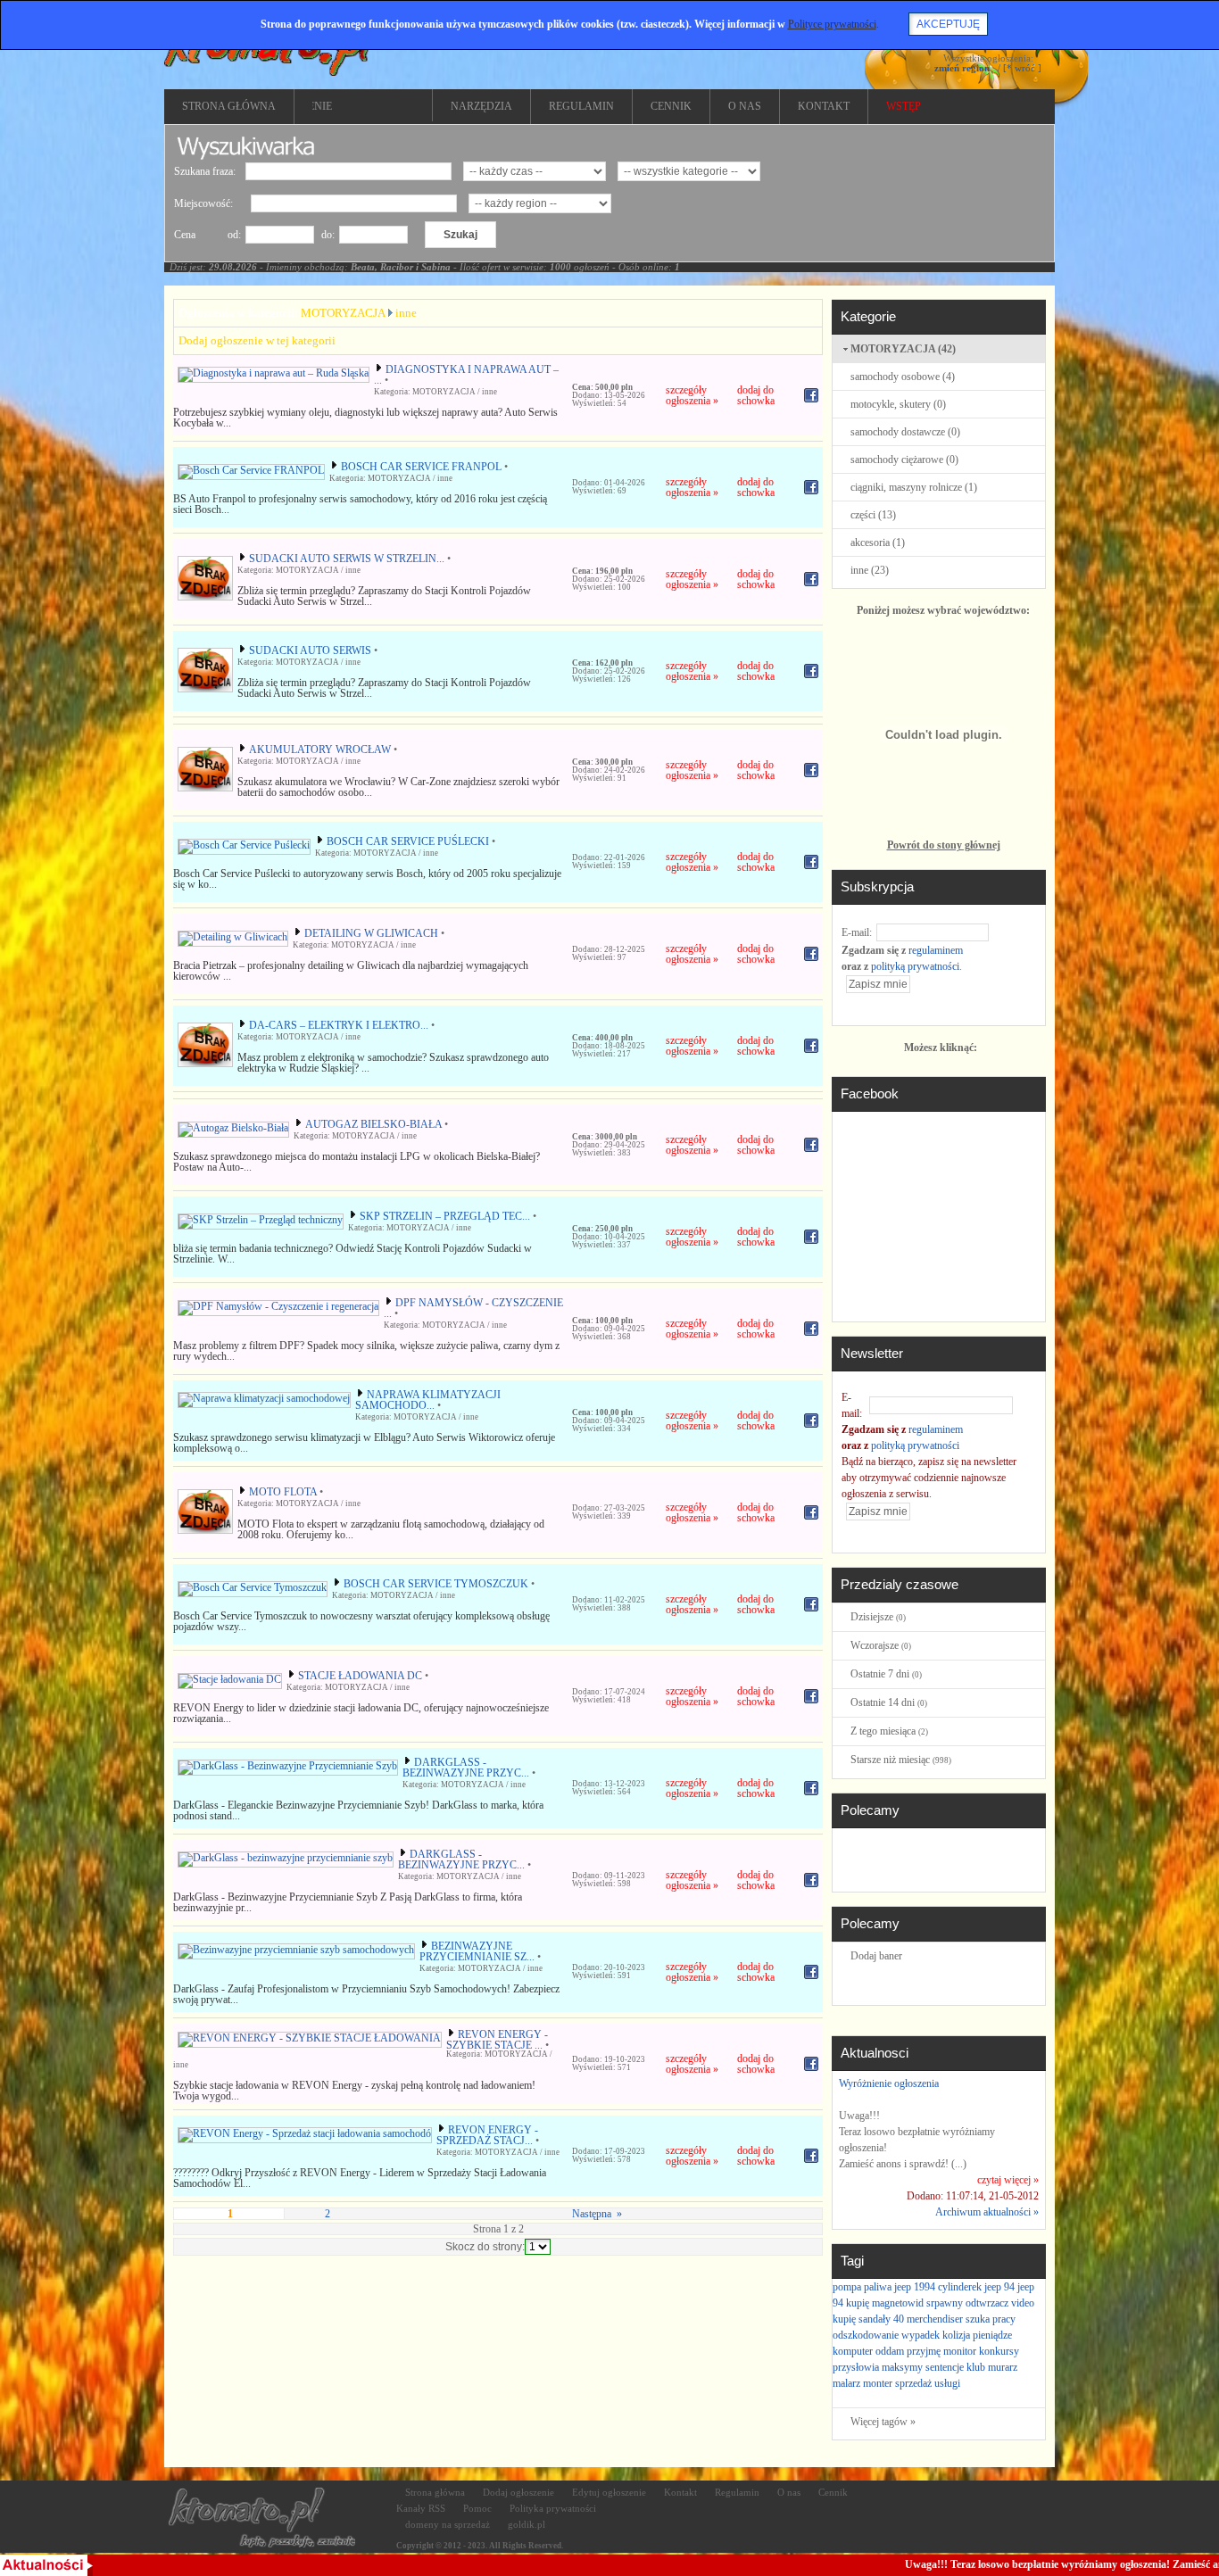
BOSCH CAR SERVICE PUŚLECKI (408, 841)
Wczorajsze (881, 1645)
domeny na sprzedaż (448, 2524)
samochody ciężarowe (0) (904, 460)
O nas (789, 2492)
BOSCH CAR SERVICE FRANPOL (421, 467)
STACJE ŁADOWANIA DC (360, 1676)
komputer (853, 2351)
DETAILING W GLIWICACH (371, 933)
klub (976, 2367)
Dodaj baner (876, 1956)
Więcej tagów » (883, 2422)
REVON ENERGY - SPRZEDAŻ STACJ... (487, 2135)
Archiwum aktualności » (987, 2212)
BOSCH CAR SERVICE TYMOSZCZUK (436, 1584)
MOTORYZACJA (343, 313)
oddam (890, 2351)
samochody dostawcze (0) (905, 432)
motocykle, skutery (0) (898, 404)
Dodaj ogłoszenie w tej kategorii (257, 340)
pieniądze (992, 2335)
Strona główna (435, 2492)
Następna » (596, 2214)
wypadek (920, 2335)
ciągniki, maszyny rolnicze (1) (914, 487)
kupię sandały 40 (868, 2319)
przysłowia (856, 2367)
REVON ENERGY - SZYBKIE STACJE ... (497, 2040)
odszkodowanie (866, 2335)
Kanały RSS (421, 2508)
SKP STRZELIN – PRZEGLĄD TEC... (445, 1216)
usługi (947, 2383)
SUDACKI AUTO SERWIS (310, 650)
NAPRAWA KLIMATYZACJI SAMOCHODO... (428, 1400)
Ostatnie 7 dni (886, 1674)
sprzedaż (913, 2383)
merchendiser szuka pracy (961, 2319)
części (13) (873, 515)
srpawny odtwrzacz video (980, 2303)
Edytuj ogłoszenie (609, 2492)
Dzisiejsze (878, 1617)
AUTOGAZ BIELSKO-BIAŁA (373, 1124)
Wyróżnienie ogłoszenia (889, 2083)
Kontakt (680, 2492)
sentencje (945, 2367)
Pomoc (477, 2508)
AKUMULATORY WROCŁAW (320, 750)
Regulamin (737, 2492)
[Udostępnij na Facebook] (811, 403)
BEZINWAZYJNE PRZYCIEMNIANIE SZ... (477, 1951)
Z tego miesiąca (889, 1731)
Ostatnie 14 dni (889, 1702)
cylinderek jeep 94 (976, 2287)
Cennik (833, 2492)
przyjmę (924, 2351)
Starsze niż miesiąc (901, 1760)
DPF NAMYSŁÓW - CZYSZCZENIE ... (473, 1308)
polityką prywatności (915, 966)
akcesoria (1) (878, 543)
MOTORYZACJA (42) (903, 349)
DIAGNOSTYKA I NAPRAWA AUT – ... (466, 375)
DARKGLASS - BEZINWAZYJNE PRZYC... (466, 1768)
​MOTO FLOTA (283, 1492)
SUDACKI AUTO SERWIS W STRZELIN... (347, 559)
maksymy (902, 2367)
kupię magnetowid (885, 2303)
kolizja (956, 2335)
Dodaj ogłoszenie (518, 2492)
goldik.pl (527, 2524)
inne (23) (870, 570)
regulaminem (936, 950)
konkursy (999, 2351)
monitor (960, 2351)
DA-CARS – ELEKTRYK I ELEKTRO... (339, 1025)
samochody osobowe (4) (903, 377)
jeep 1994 (915, 2287)
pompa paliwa (862, 2287)
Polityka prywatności (553, 2508)
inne (406, 313)
